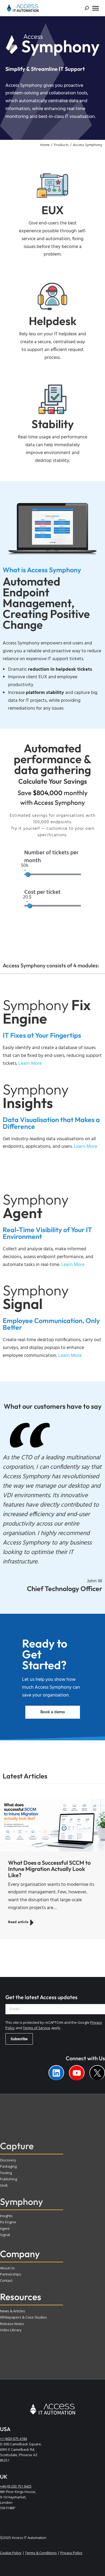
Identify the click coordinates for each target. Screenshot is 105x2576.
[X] (97, 2073)
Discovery (8, 2160)
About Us (7, 2268)
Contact (6, 2280)
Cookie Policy (11, 2553)
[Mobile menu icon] (96, 8)
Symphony (22, 2202)
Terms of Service (37, 2028)
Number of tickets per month (51, 857)
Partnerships (11, 2274)
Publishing (8, 2179)
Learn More (85, 1147)
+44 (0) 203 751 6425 (16, 2486)
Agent (5, 2228)
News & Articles (13, 2311)
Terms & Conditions (41, 2553)
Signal (5, 2235)
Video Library (11, 2330)
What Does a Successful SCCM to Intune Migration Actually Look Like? (49, 1869)
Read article (18, 1922)
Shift (4, 2185)
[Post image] (52, 1825)
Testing (6, 2173)
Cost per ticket (42, 893)
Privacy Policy (71, 2553)
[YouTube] (77, 2073)
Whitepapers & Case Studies (23, 2317)
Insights (6, 2216)
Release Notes (12, 2324)
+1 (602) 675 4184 (13, 2439)
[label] (56, 2073)
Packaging (8, 2166)
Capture (17, 2146)
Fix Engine (8, 2222)
